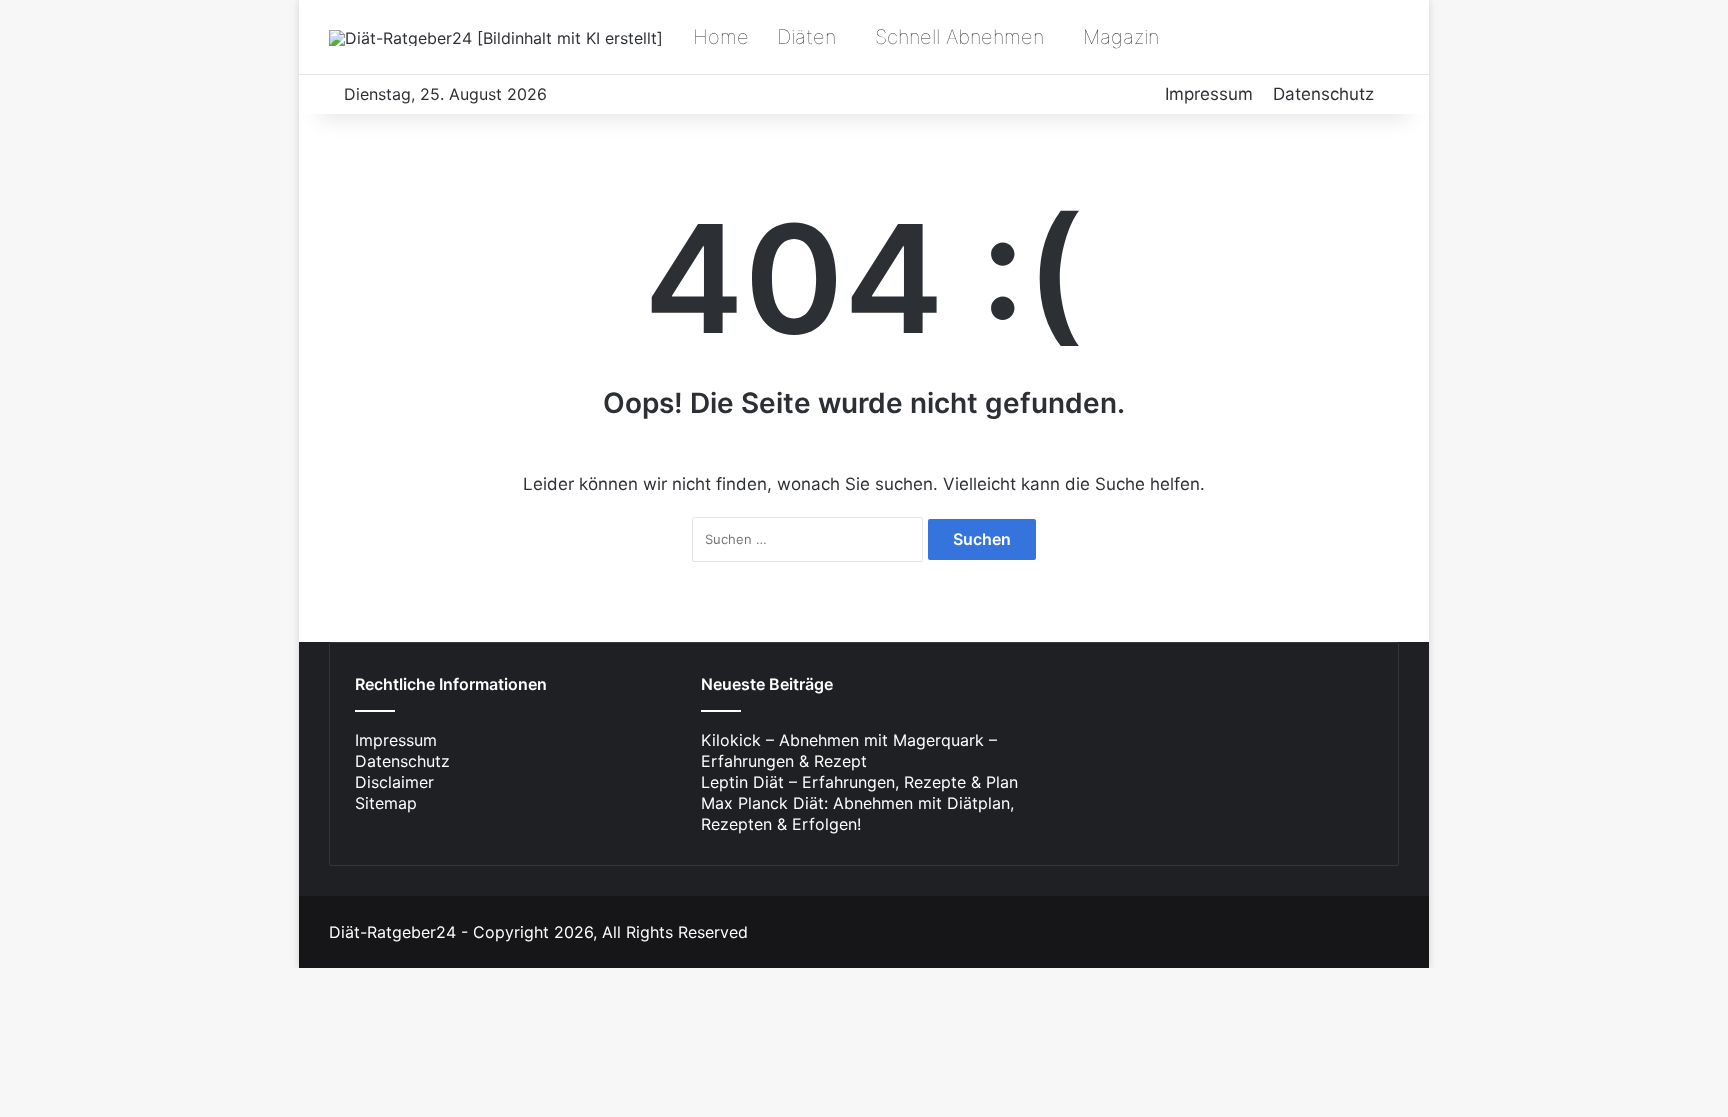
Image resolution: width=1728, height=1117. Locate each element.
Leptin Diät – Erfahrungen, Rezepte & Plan (859, 782)
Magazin (1121, 37)
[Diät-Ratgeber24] (496, 38)
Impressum (1209, 94)
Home (721, 37)
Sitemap (386, 803)
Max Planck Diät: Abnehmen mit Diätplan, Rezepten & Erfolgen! (857, 813)
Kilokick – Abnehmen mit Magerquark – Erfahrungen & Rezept (849, 750)
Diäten (806, 37)
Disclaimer (394, 782)
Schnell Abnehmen (959, 37)
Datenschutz (1323, 94)
